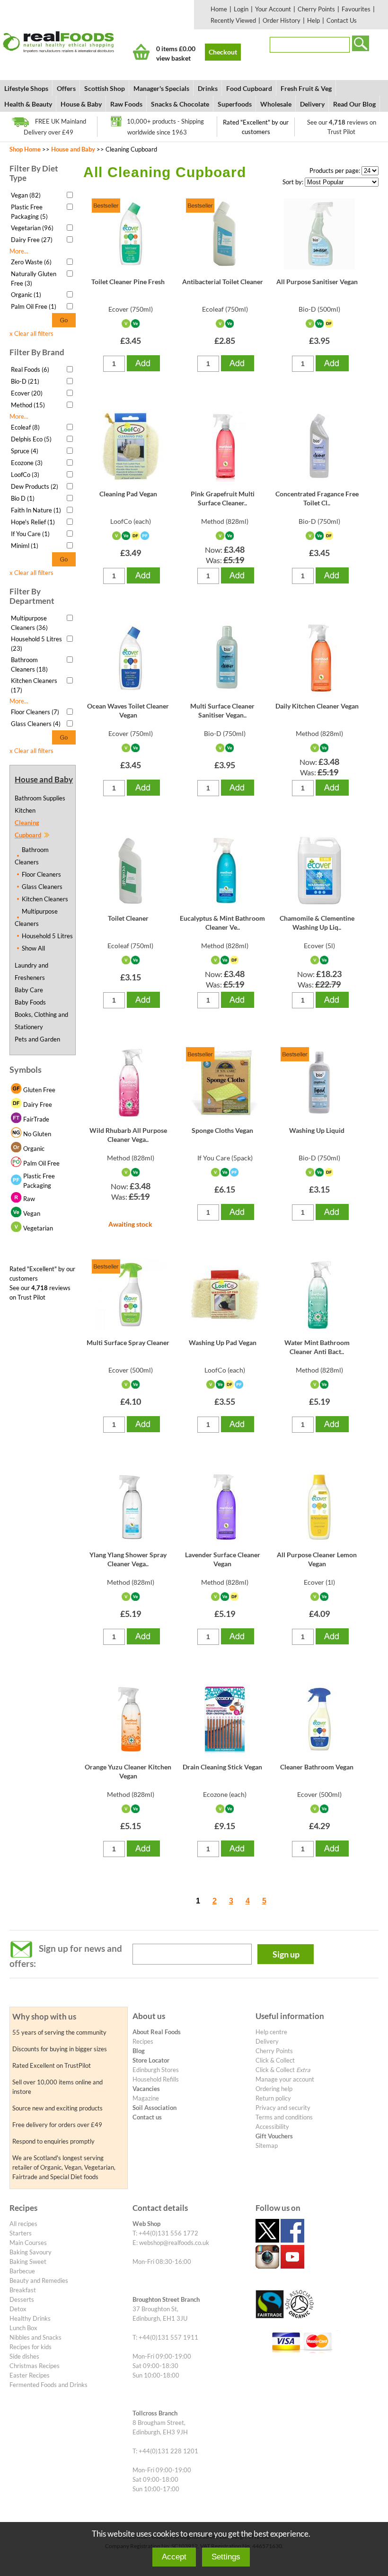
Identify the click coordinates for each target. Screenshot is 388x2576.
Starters (21, 2233)
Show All (33, 948)
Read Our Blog (354, 104)
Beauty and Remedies (39, 2280)
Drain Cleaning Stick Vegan (222, 1767)
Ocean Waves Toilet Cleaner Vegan (128, 710)
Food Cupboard (249, 88)
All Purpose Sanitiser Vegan (317, 282)
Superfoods (235, 104)
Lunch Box (23, 2328)
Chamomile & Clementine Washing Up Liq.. (317, 922)
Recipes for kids (31, 2347)
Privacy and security (283, 2108)
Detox (18, 2309)
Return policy (273, 2098)
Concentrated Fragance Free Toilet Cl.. (317, 498)
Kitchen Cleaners (45, 899)
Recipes (143, 2041)
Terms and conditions (284, 2117)
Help (313, 20)
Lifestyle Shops (26, 88)
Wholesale (276, 104)
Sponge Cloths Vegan (222, 1130)
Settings (226, 2557)
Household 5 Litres (47, 936)
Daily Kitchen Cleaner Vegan (317, 706)
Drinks (208, 88)
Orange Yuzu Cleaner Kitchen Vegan (128, 1771)
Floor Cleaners (41, 874)
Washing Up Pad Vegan (223, 1342)
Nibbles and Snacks (35, 2337)
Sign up (286, 1954)
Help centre (271, 2032)
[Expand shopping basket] (141, 52)
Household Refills (156, 2079)
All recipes (23, 2224)
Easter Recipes (30, 2375)
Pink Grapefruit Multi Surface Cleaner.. (223, 498)
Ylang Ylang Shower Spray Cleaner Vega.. (128, 1559)
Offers (66, 88)
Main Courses (28, 2243)
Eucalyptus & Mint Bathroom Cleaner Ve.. (222, 922)
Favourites (356, 9)
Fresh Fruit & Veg (306, 88)
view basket (173, 58)
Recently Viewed (233, 20)
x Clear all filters (31, 333)
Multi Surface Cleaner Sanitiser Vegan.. (222, 710)
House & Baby (81, 104)
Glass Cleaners (42, 887)
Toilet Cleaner (128, 918)
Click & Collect (275, 2060)
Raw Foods (126, 104)
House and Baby (73, 149)
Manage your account (285, 2079)
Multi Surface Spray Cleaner (128, 1342)
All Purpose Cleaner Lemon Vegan (317, 1559)
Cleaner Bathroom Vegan (317, 1767)
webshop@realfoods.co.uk (174, 2243)
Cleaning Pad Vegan (128, 494)
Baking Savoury (31, 2252)
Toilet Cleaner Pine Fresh (128, 282)
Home (219, 9)
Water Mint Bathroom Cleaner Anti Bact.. (317, 1347)
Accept (174, 2557)
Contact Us (342, 20)
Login (241, 9)
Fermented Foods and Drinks (48, 2385)
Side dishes (24, 2356)
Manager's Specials (161, 88)
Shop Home (25, 149)
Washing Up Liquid (317, 1130)
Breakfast (23, 2290)
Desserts (22, 2299)
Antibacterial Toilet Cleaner (223, 282)
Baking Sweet (28, 2262)
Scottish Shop (105, 88)
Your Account (273, 9)
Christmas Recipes (35, 2366)
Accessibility (272, 2127)
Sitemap (267, 2145)
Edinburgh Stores (156, 2070)
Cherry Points (316, 9)
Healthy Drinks (30, 2318)
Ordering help (274, 2089)
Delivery (312, 104)
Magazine (146, 2098)
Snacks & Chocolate (180, 104)
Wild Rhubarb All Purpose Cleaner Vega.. (128, 1135)
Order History (282, 20)
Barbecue (22, 2271)
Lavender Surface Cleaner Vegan (223, 1559)
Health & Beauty (28, 104)
